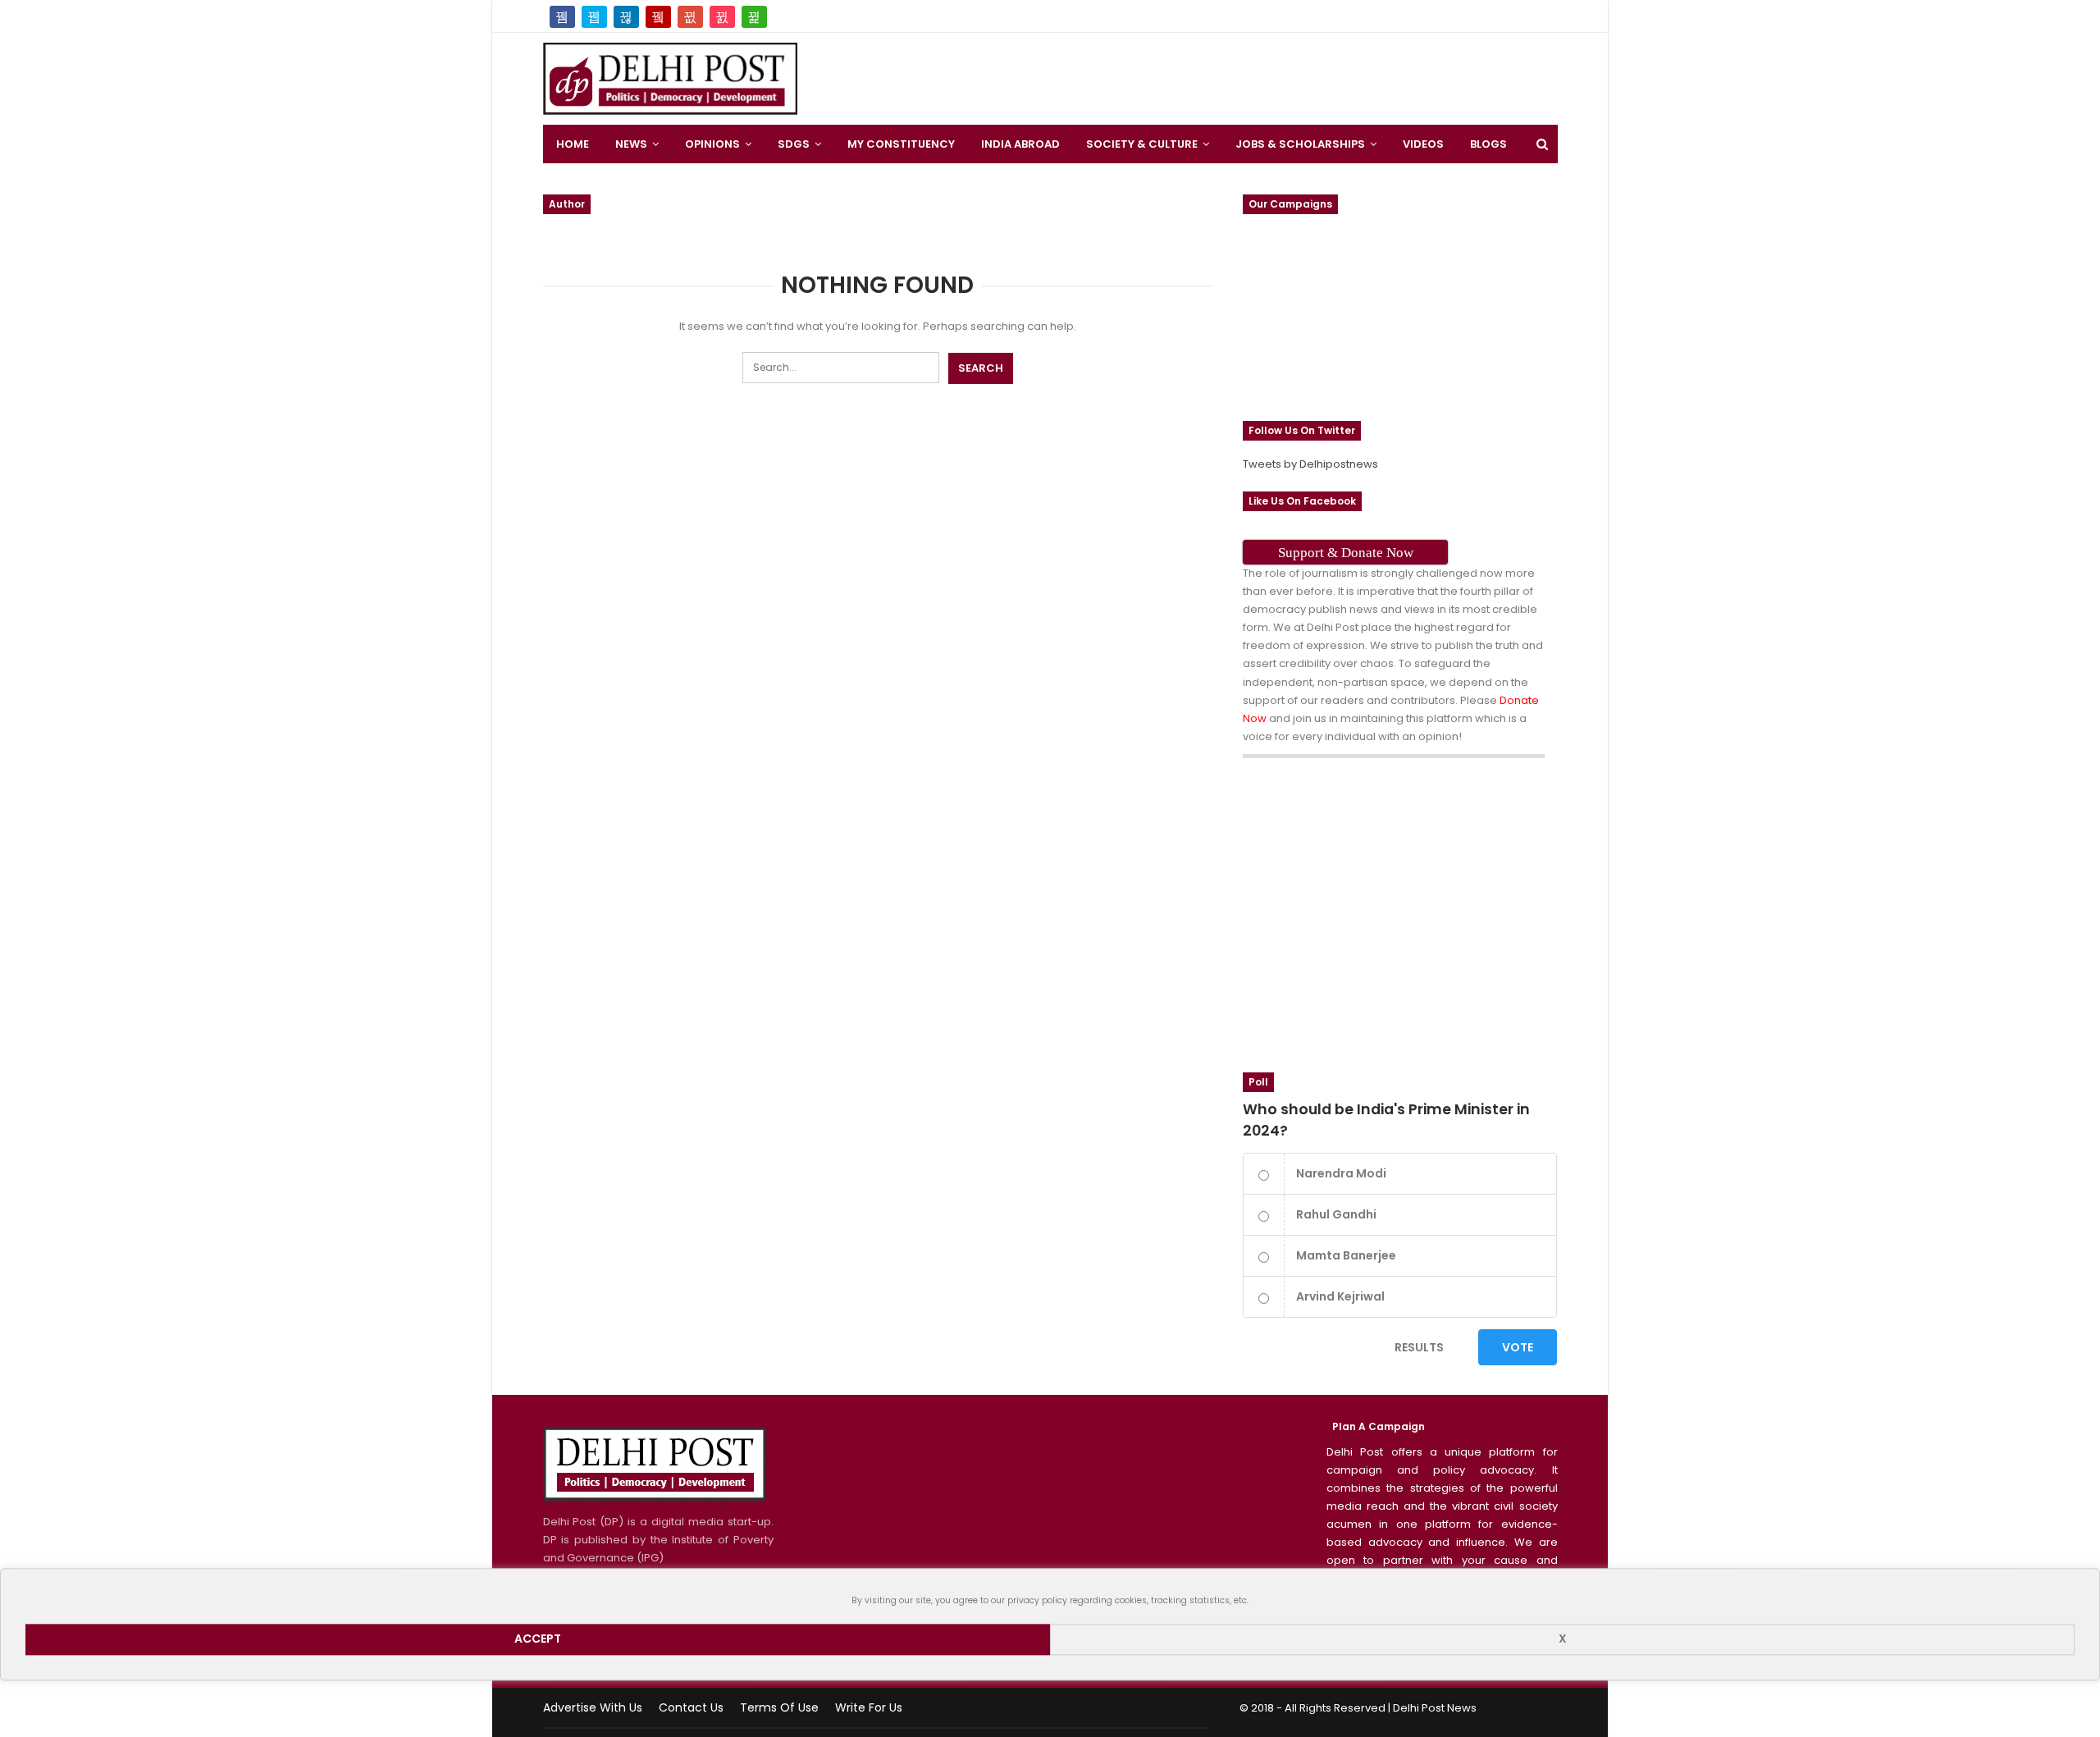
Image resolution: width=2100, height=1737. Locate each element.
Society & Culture (1142, 144)
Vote (1518, 1347)
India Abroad (1020, 144)
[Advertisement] (1673, 246)
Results (1419, 1347)
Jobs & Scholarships (1300, 144)
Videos (1423, 144)
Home (573, 144)
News (631, 144)
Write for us (869, 1707)
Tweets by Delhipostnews (1310, 464)
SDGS (794, 144)
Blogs (1488, 144)
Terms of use (779, 1707)
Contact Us (691, 1707)
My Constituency (901, 144)
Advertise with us (593, 1707)
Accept (538, 1639)
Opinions (712, 144)
